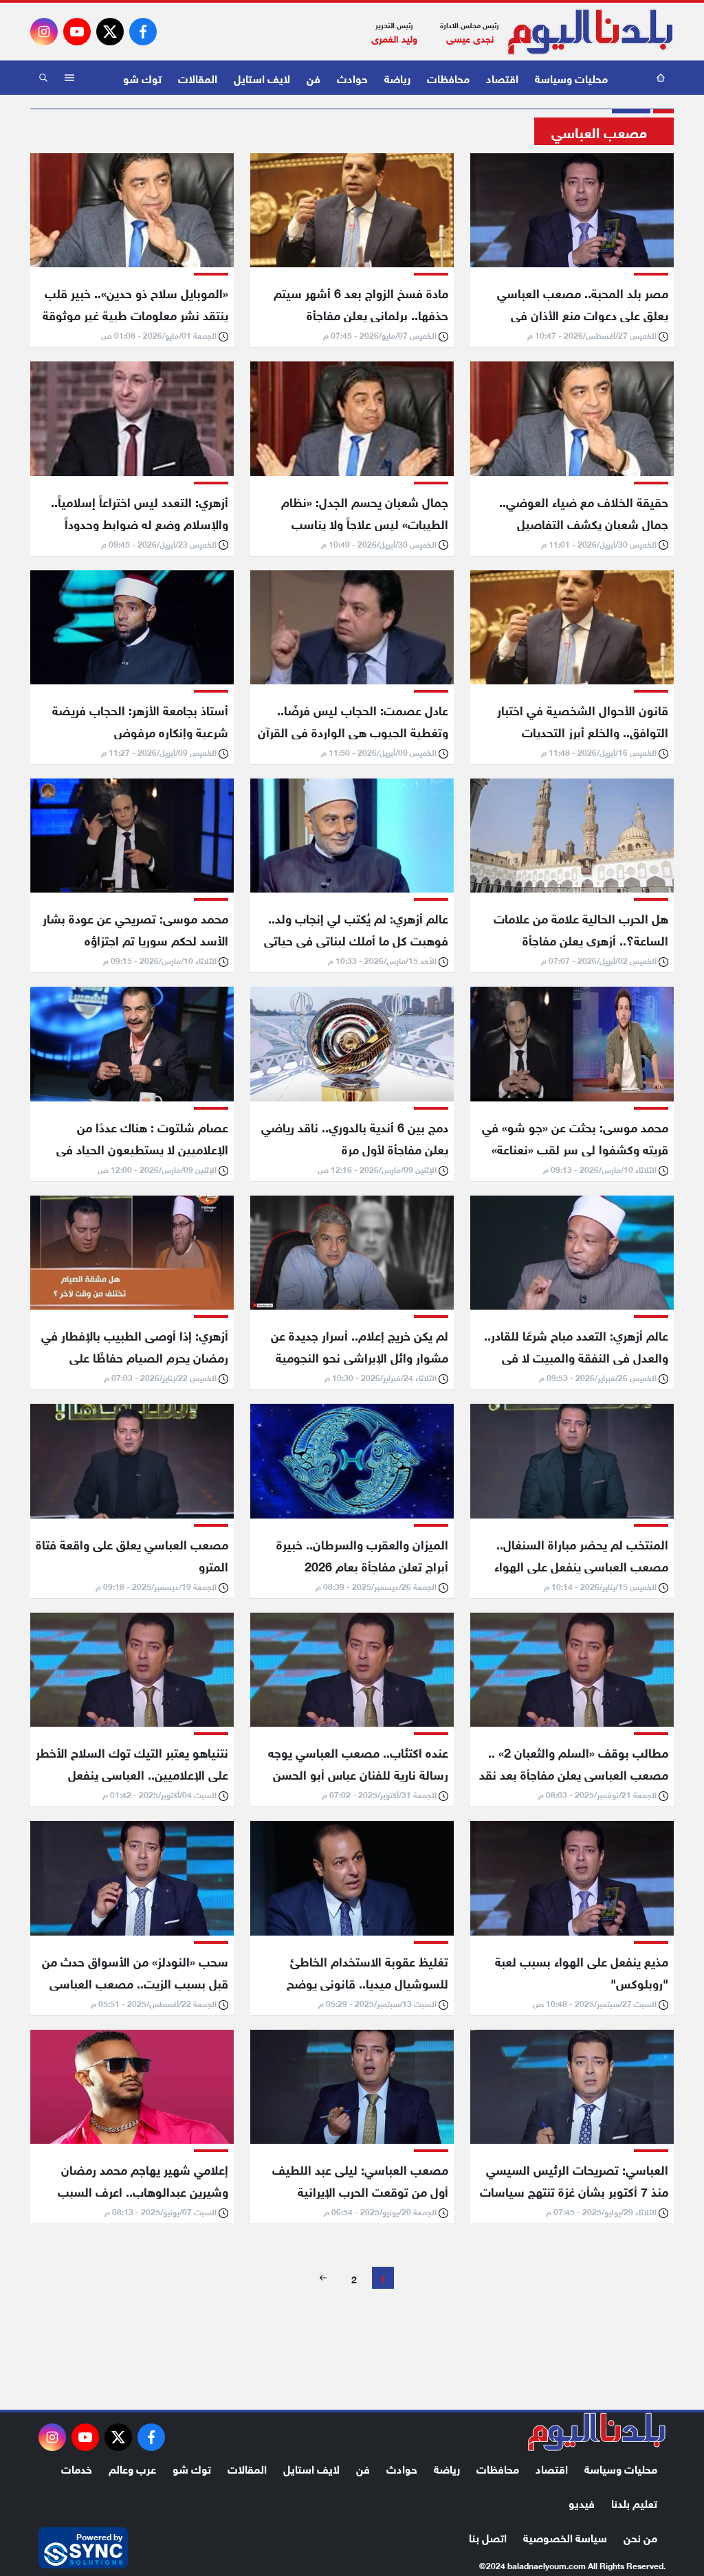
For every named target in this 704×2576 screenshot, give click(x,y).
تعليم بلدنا (634, 2502)
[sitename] (597, 2432)
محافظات (448, 77)
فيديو (582, 2502)
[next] (323, 2278)
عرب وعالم (132, 2468)
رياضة (397, 77)
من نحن (640, 2536)
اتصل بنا (488, 2536)
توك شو (142, 77)
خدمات (77, 2468)
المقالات (198, 77)
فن (313, 77)
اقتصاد (502, 77)
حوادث (352, 77)
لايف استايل (262, 77)
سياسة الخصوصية (565, 2536)
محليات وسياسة (571, 77)
